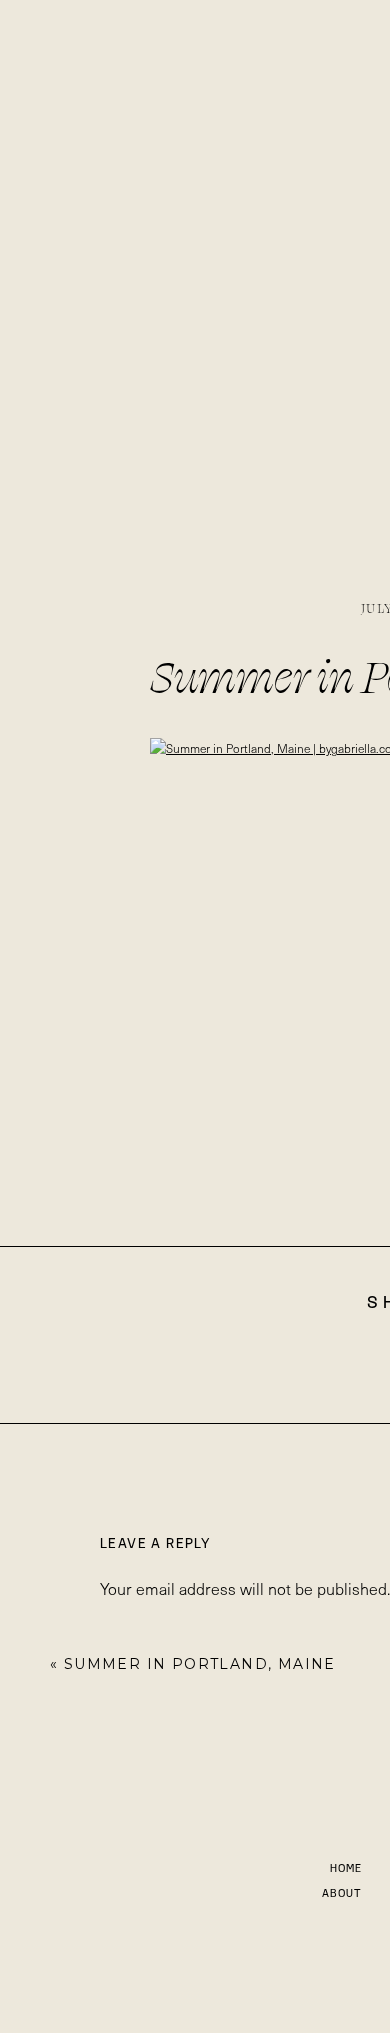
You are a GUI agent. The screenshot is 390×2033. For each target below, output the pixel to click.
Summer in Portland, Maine (200, 1664)
